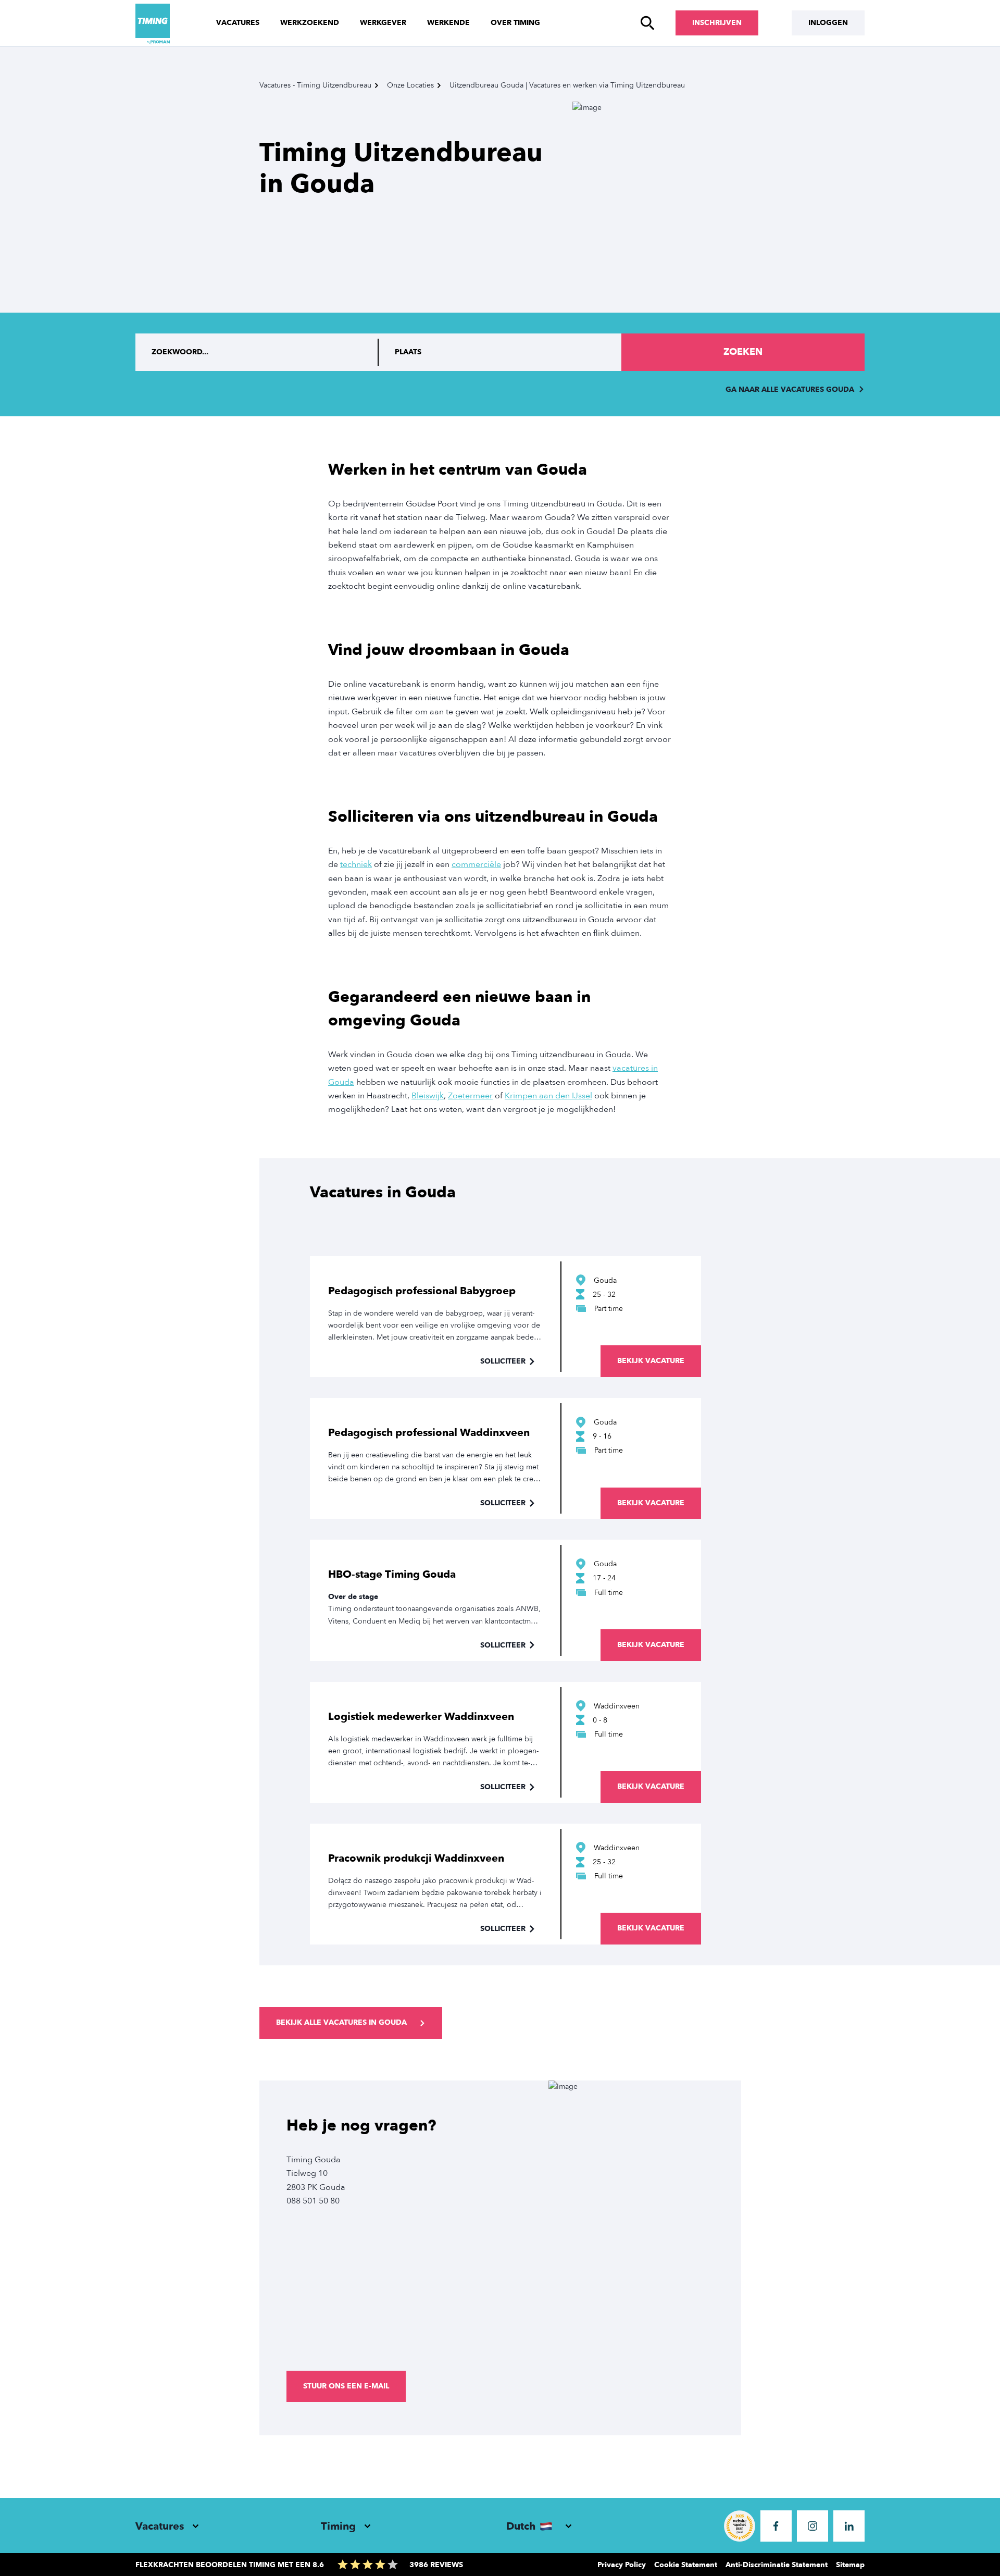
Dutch (521, 2526)
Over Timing (515, 23)
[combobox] (500, 352)
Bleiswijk (428, 1096)
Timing (338, 2526)
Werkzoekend (310, 23)
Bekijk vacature (651, 1361)
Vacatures (238, 23)
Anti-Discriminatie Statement (777, 2565)
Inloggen (828, 23)
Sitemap (850, 2565)
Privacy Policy (622, 2565)
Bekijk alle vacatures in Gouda (341, 2022)
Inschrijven (717, 23)
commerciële (476, 864)
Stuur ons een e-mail (346, 2386)
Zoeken (743, 352)
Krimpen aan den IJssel (548, 1096)
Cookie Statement (686, 2565)
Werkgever (383, 23)
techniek (356, 864)
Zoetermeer (470, 1096)
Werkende (448, 23)
